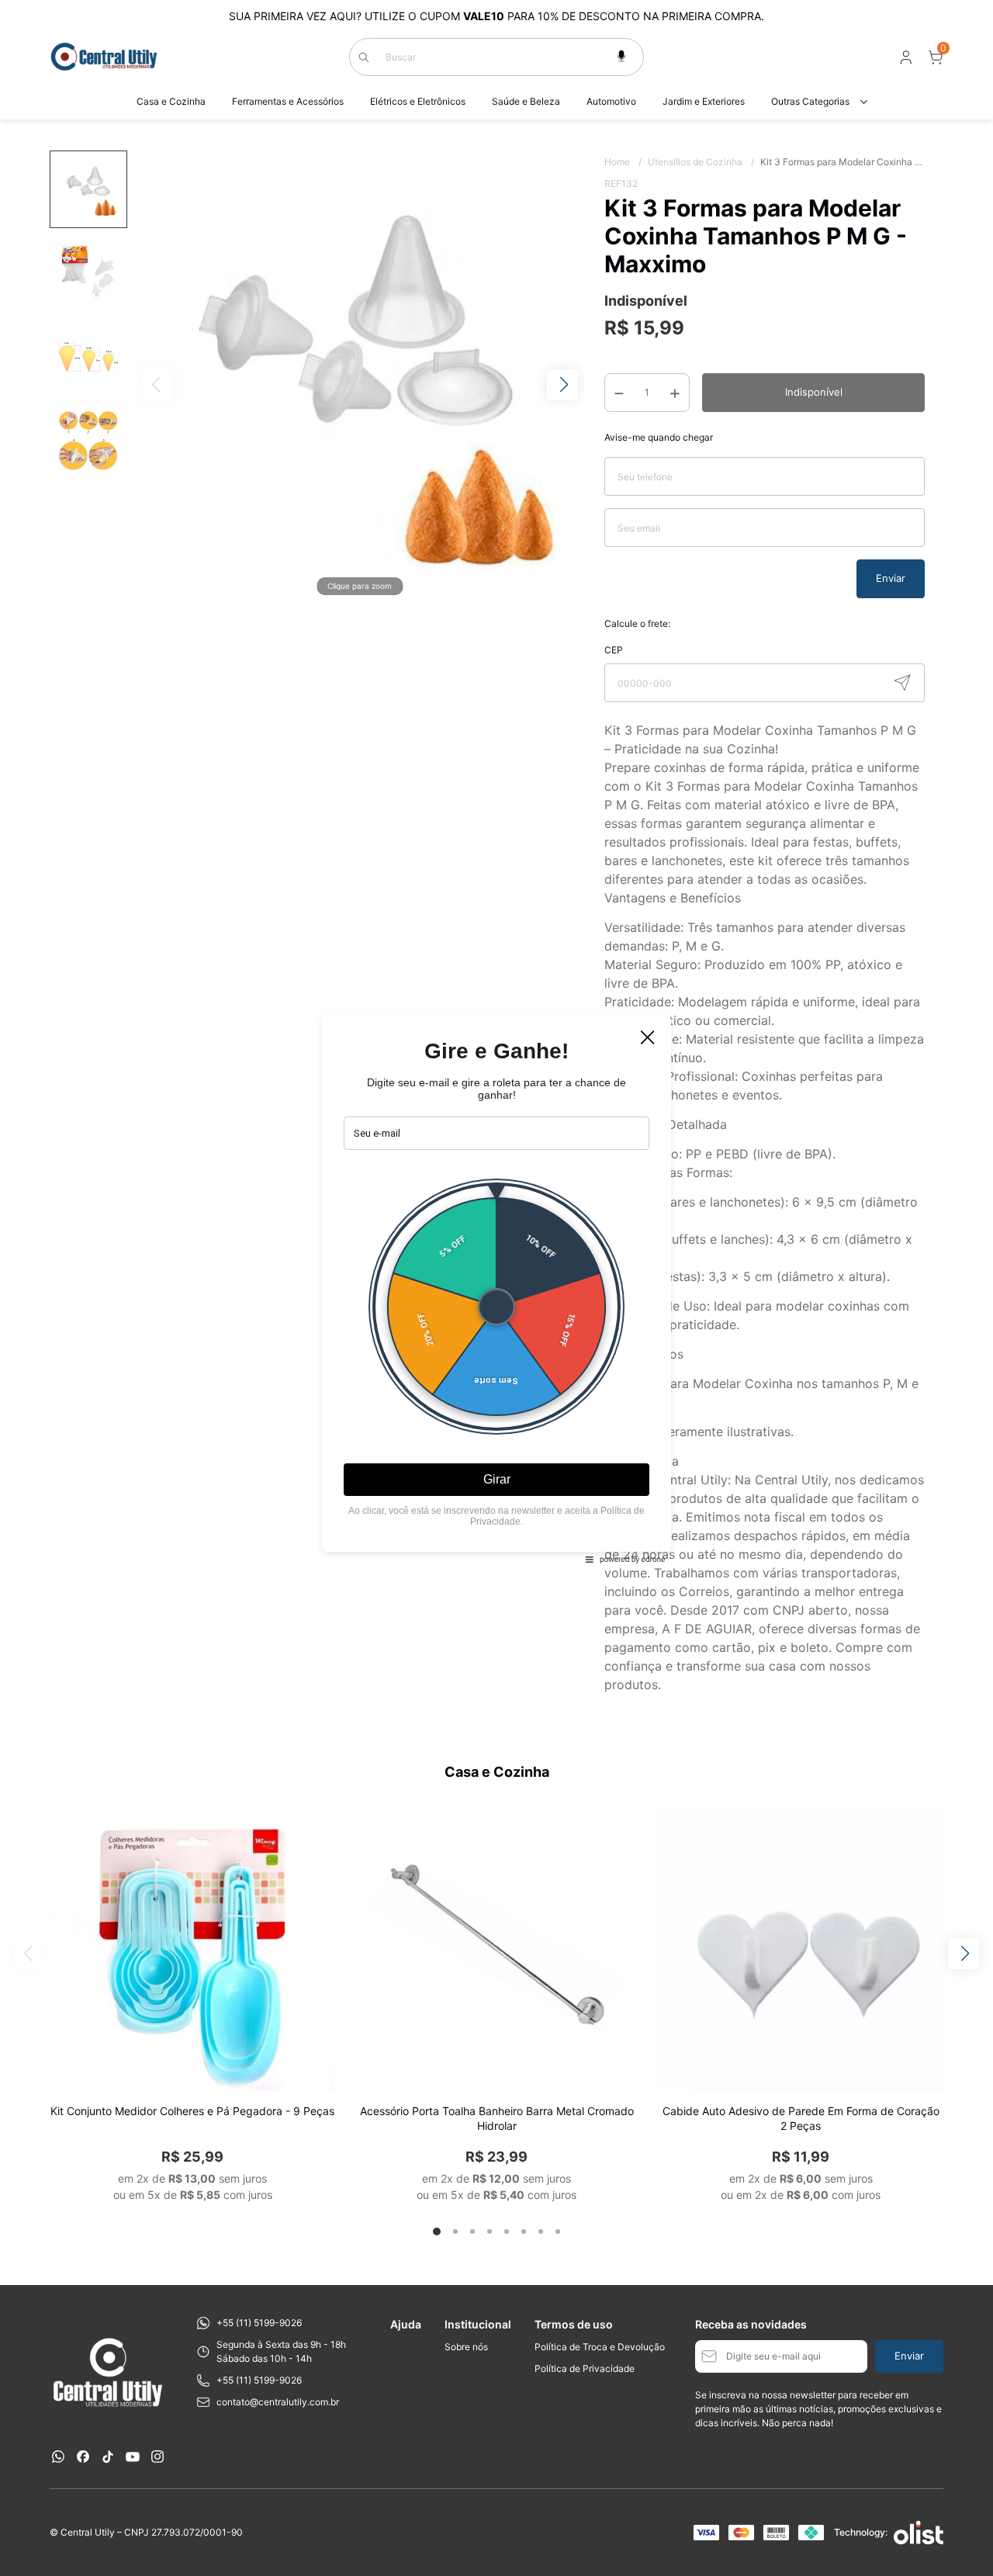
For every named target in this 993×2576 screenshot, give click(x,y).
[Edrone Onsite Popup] (496, 1288)
